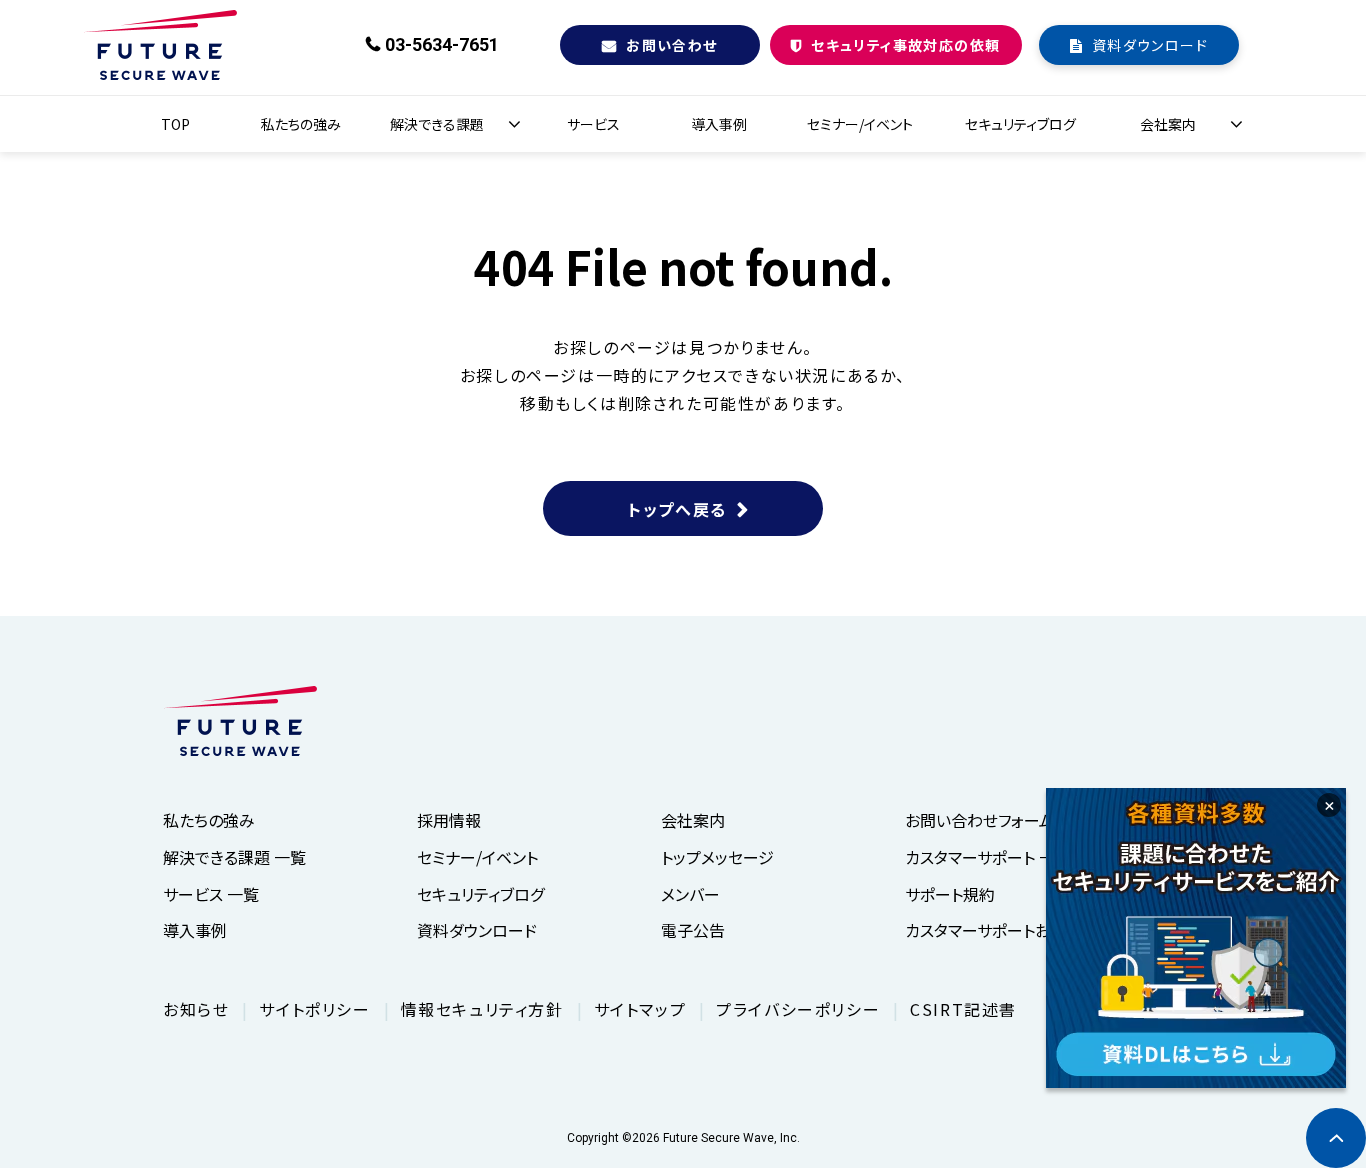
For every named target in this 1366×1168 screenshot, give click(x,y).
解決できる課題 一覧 (234, 857)
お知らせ (196, 1009)
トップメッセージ (717, 857)
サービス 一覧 (211, 894)
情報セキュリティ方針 (482, 1009)
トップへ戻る (677, 509)
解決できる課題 (437, 124)
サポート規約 (950, 894)
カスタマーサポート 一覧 (988, 857)
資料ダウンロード (1150, 45)
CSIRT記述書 (963, 1009)
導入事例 (719, 124)
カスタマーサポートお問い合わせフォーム (1044, 930)
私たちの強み (301, 124)
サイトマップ (640, 1009)
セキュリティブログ (1020, 124)
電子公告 (693, 930)
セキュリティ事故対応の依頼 (905, 45)
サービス (593, 124)
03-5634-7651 (442, 44)
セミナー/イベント (860, 124)
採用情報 (449, 820)
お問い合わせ (671, 45)
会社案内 (1168, 124)
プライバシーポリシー (798, 1009)
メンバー (690, 894)
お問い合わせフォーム (979, 820)
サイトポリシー (314, 1009)
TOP (175, 124)
